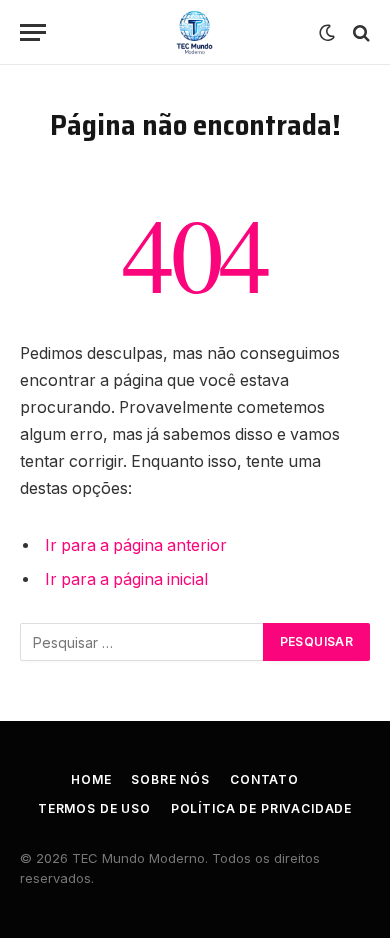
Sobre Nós (170, 779)
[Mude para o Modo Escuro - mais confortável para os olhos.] (327, 33)
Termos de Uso (94, 808)
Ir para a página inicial (126, 579)
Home (91, 779)
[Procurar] (359, 32)
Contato (264, 779)
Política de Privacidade (261, 808)
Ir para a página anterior (136, 545)
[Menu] (33, 32)
